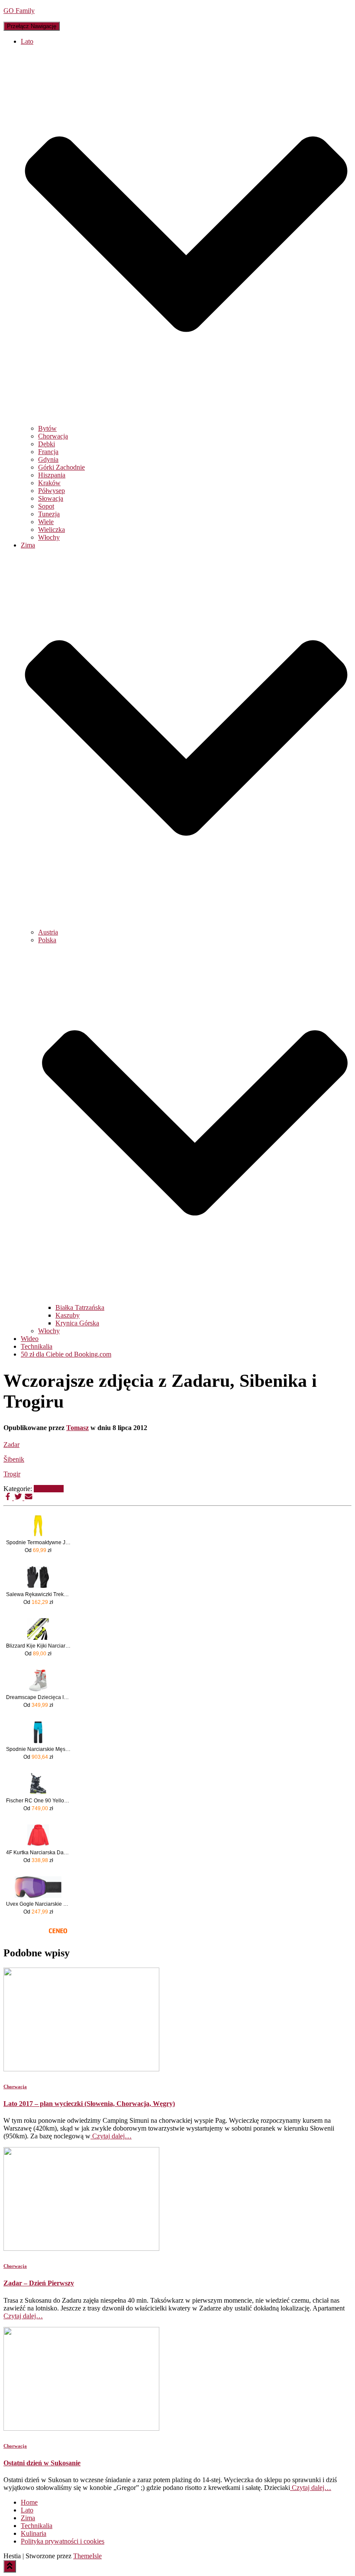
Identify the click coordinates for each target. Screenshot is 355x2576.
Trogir (12, 1474)
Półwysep (52, 491)
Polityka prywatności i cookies (63, 2541)
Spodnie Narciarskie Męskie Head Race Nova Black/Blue (38, 1749)
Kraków (49, 483)
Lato (27, 2510)
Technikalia (37, 1346)
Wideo (30, 1339)
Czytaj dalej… (111, 2136)
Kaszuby (68, 1315)
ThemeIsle (87, 2556)
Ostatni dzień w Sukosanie (42, 2463)
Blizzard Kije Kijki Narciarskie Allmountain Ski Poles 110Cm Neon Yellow (38, 1646)
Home (29, 2502)
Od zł (38, 1550)
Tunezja (49, 514)
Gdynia (48, 459)
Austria (48, 932)
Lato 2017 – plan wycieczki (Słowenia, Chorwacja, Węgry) (89, 2104)
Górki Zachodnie (61, 467)
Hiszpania (52, 475)
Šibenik (14, 1459)
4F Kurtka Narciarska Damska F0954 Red (38, 1853)
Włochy (49, 537)
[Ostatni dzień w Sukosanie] (81, 2428)
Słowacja (51, 498)
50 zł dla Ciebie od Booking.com (66, 1354)
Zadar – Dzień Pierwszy (39, 2283)
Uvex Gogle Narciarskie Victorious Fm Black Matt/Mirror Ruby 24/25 (38, 1904)
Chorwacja (53, 436)
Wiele (46, 522)
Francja (48, 452)
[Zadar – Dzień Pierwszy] (81, 2248)
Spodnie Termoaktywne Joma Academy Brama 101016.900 (38, 1542)
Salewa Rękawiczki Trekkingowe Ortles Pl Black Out (38, 1594)
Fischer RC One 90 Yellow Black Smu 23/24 (38, 1801)
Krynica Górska (77, 1323)
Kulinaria (34, 2533)
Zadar (11, 1445)
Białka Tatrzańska (80, 1307)
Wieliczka (52, 530)
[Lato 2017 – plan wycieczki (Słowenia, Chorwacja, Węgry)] (81, 2069)
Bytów (47, 428)
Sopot (46, 506)
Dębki (47, 444)
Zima (28, 2518)
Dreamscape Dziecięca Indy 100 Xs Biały (38, 1697)
